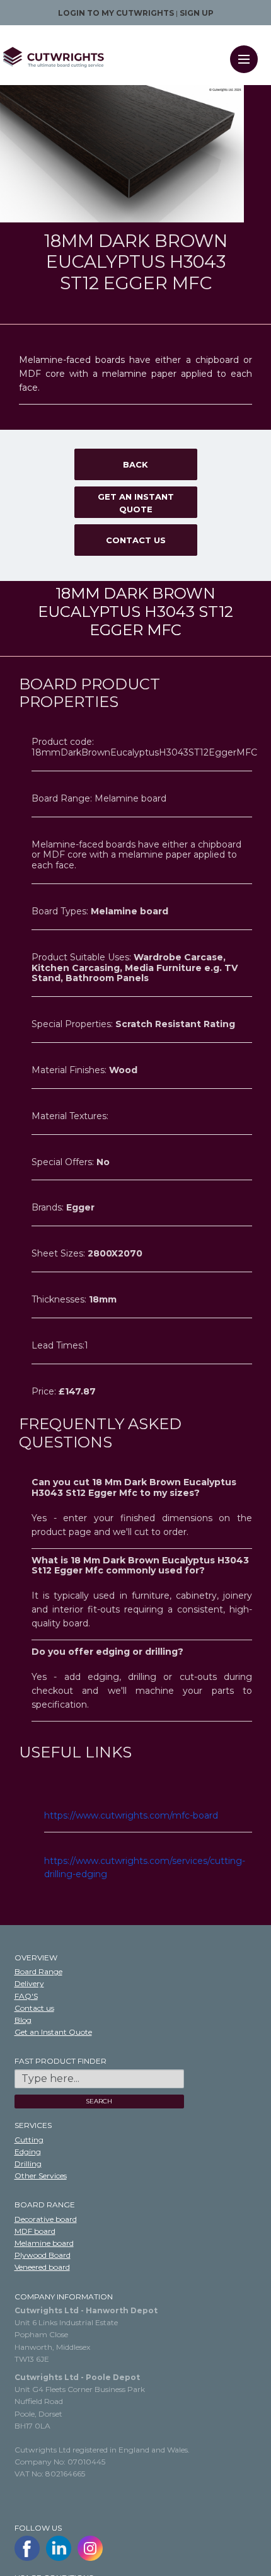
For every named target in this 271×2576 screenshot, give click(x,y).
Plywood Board (43, 2255)
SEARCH (99, 2101)
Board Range (38, 1971)
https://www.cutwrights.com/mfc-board (131, 1815)
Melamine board (44, 2243)
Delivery (29, 1983)
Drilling (28, 2164)
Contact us (136, 540)
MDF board (35, 2231)
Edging (28, 2152)
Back (135, 464)
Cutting (29, 2140)
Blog (23, 2020)
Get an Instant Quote (136, 503)
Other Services (41, 2176)
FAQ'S (26, 1996)
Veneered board (42, 2267)
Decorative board (46, 2219)
